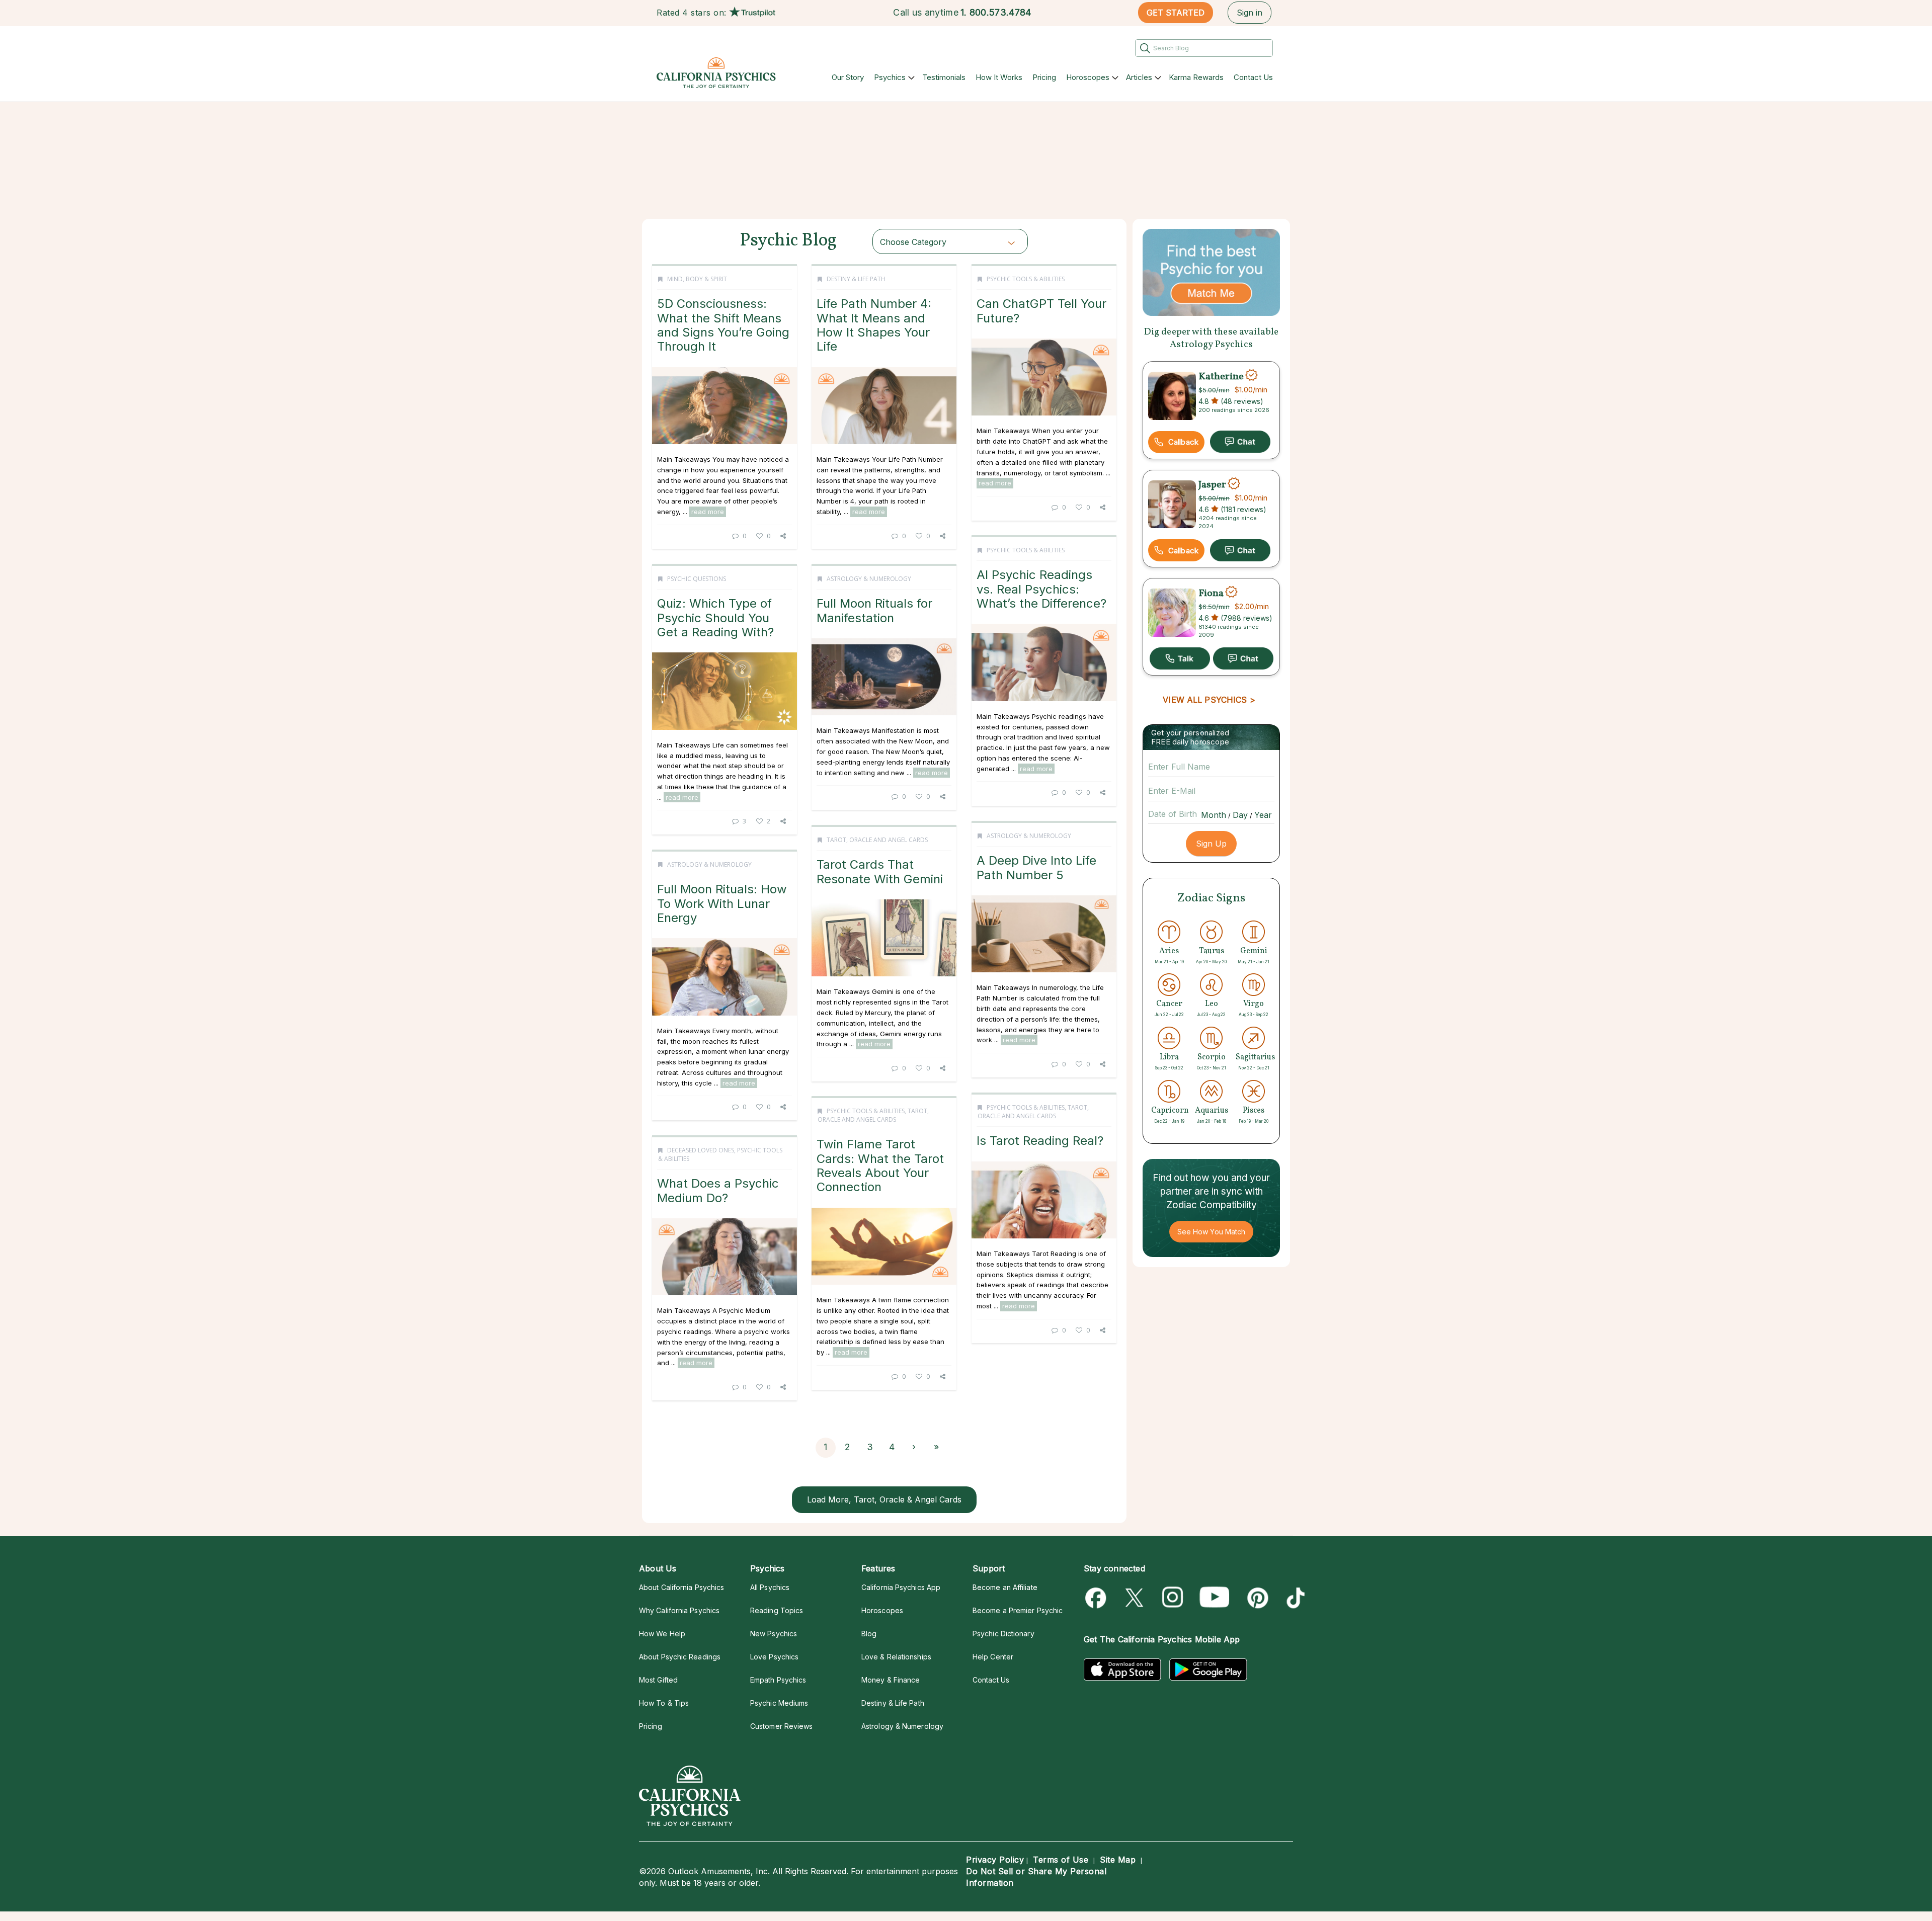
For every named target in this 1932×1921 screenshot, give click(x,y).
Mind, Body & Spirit (697, 279)
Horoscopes (1088, 77)
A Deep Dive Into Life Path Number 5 (1036, 867)
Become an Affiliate (1005, 1587)
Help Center (993, 1657)
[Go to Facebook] (1098, 1598)
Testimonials (944, 77)
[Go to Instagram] (1173, 1598)
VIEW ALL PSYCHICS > (1209, 700)
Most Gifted (658, 1680)
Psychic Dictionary (1003, 1634)
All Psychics (770, 1587)
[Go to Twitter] (1135, 1598)
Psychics (890, 77)
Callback (1183, 442)
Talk (1180, 658)
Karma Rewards (1196, 77)
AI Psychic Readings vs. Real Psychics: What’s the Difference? (1041, 589)
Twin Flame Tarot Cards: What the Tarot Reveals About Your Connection (880, 1165)
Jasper (1212, 485)
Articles (1139, 77)
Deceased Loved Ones (701, 1150)
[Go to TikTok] (1294, 1598)
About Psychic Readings (680, 1657)
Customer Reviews (781, 1726)
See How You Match (1211, 1232)
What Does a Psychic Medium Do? (718, 1190)
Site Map (1118, 1860)
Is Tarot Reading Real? (1040, 1141)
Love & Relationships (896, 1657)
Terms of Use (1061, 1860)
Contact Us (1253, 77)
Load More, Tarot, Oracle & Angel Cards (884, 1499)
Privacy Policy (995, 1860)
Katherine (1221, 376)
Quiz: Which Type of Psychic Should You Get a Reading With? (715, 618)
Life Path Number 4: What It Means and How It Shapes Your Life (874, 325)
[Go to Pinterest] (1256, 1598)
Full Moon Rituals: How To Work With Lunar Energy (722, 903)
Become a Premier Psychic (1018, 1610)
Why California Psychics (679, 1610)
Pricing (1044, 77)
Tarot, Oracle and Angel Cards (877, 840)
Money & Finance (891, 1680)
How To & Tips (664, 1703)
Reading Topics (777, 1610)
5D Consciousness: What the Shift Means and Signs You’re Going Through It (723, 325)
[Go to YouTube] (1215, 1598)
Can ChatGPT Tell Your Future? (1041, 311)
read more (708, 512)
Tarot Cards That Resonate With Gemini (880, 871)
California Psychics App (901, 1587)
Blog (869, 1634)
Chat (1240, 442)
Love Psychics (774, 1657)
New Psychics (774, 1634)
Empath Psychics (778, 1680)
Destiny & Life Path (856, 279)
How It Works (999, 77)
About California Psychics (681, 1587)
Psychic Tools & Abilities (1026, 279)
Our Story (848, 77)
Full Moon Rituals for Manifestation (874, 610)
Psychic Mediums (779, 1703)
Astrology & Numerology (869, 579)
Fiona (1211, 593)
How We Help (662, 1634)
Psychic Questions (697, 579)
